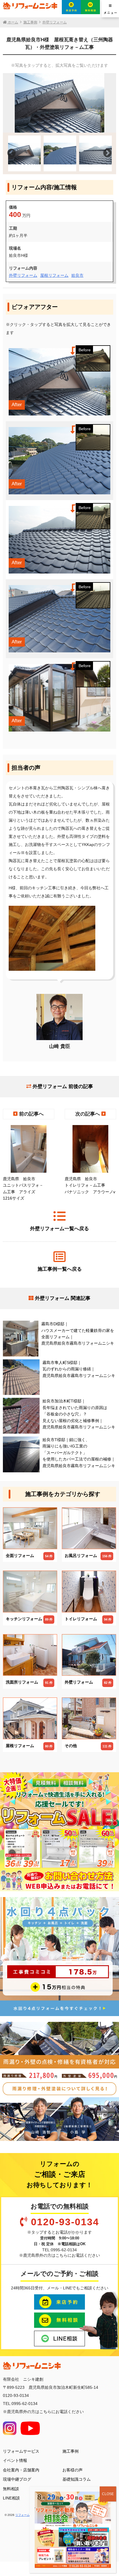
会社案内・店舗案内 (21, 2470)
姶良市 (77, 275)
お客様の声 (72, 2470)
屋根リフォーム (54, 275)
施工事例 (70, 2451)
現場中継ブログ (17, 2479)
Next (107, 153)
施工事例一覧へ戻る (60, 1269)
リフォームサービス (21, 2451)
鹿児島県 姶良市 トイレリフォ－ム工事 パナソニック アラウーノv (90, 1185)
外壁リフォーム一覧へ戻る (59, 1229)
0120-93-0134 (65, 2222)
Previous (12, 153)
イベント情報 (15, 2460)
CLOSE (108, 2494)
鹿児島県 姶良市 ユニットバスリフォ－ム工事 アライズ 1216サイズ (23, 1188)
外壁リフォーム (23, 275)
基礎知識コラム (77, 2479)
